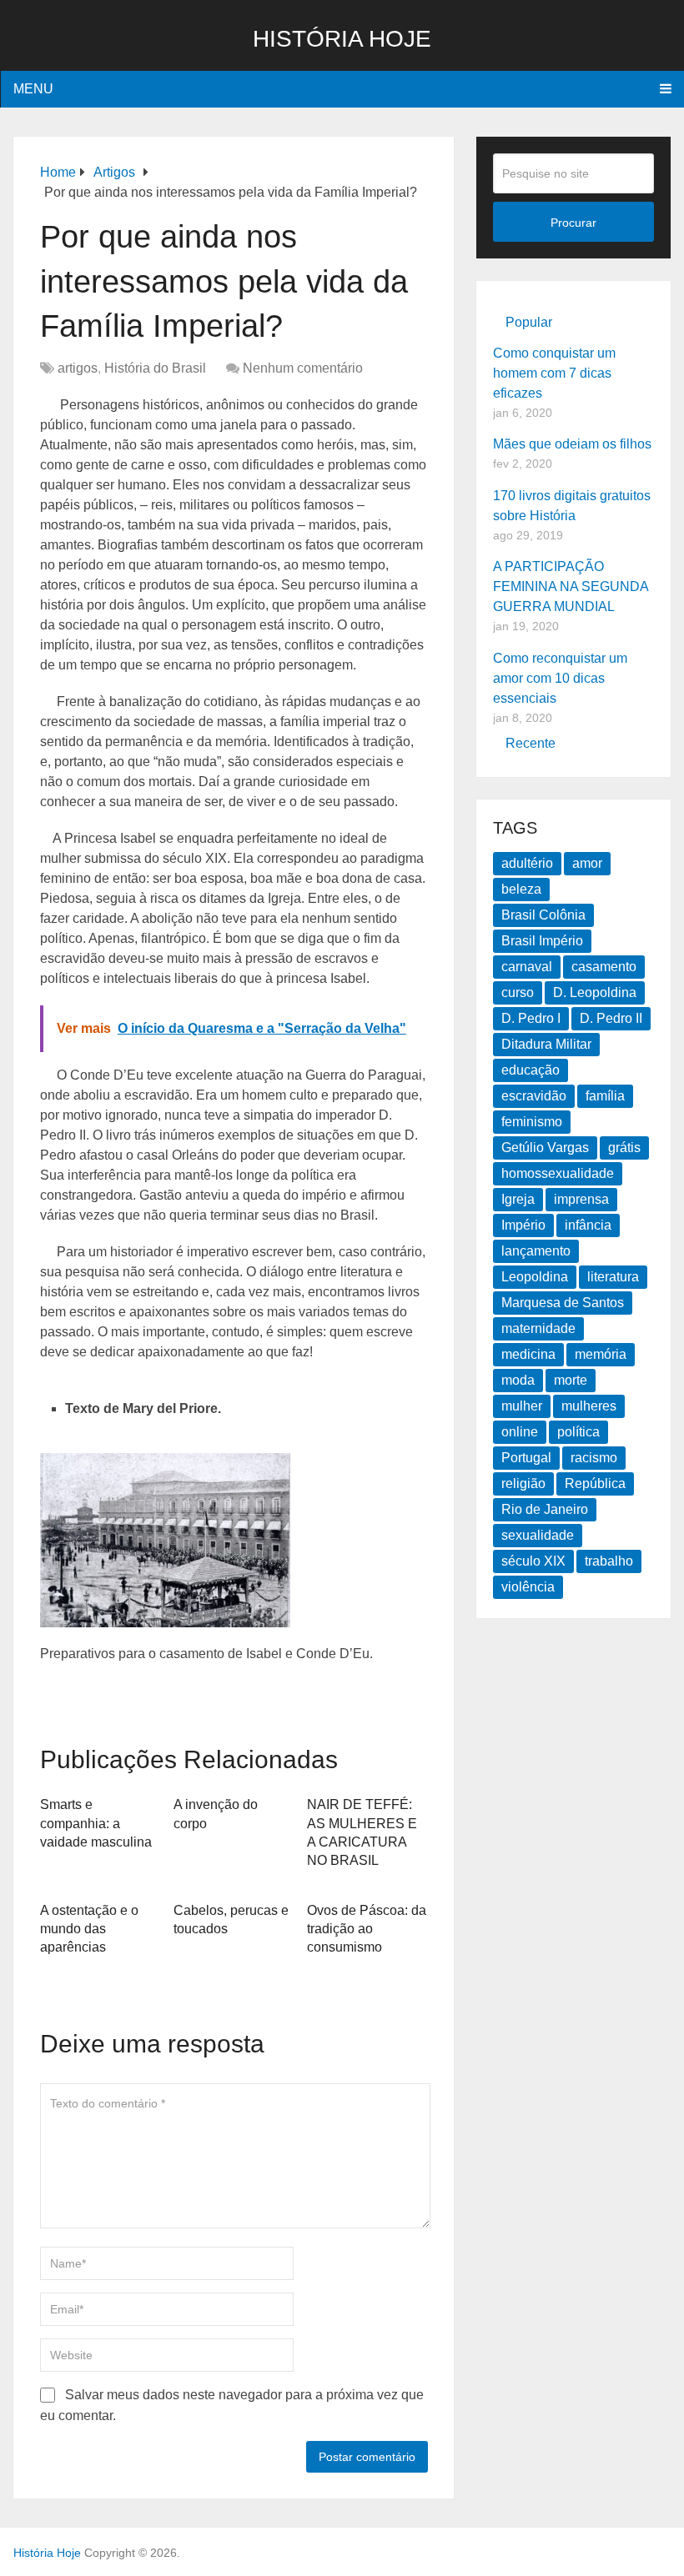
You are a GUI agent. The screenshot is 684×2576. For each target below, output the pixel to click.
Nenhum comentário (303, 368)
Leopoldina (535, 1277)
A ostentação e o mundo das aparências (89, 1929)
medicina (528, 1354)
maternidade (538, 1328)
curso (518, 992)
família (605, 1096)
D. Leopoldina (595, 992)
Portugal (526, 1458)
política (578, 1432)
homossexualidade (558, 1173)
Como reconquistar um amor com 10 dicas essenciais (560, 678)
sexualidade (538, 1535)
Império (523, 1225)
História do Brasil (155, 368)
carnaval (527, 967)
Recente (531, 743)
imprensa (581, 1199)
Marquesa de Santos (563, 1303)
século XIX (533, 1561)
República (595, 1483)
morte (571, 1380)
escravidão (534, 1096)
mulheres (589, 1406)
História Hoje (342, 39)
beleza (521, 889)
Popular (529, 322)
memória (601, 1354)
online (520, 1432)
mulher (522, 1406)
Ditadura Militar (546, 1044)
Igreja (518, 1199)
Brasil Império (542, 941)
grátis (624, 1148)
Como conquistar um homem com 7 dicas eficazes (554, 373)
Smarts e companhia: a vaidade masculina (96, 1823)
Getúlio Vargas (545, 1148)
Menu (33, 89)
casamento (604, 967)
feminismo (532, 1122)
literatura (613, 1277)
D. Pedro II (611, 1018)
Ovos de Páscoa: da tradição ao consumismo (367, 1929)
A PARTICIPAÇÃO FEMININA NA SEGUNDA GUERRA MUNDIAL (571, 586)
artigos (78, 368)
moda (518, 1380)
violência (528, 1587)
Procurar (573, 223)
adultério (527, 863)
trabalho (609, 1561)
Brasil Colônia (543, 915)
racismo (594, 1458)
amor (587, 863)
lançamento (536, 1251)
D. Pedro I (531, 1018)
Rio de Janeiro (545, 1509)
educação (531, 1070)
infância (588, 1225)
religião (523, 1483)
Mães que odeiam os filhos (572, 444)
